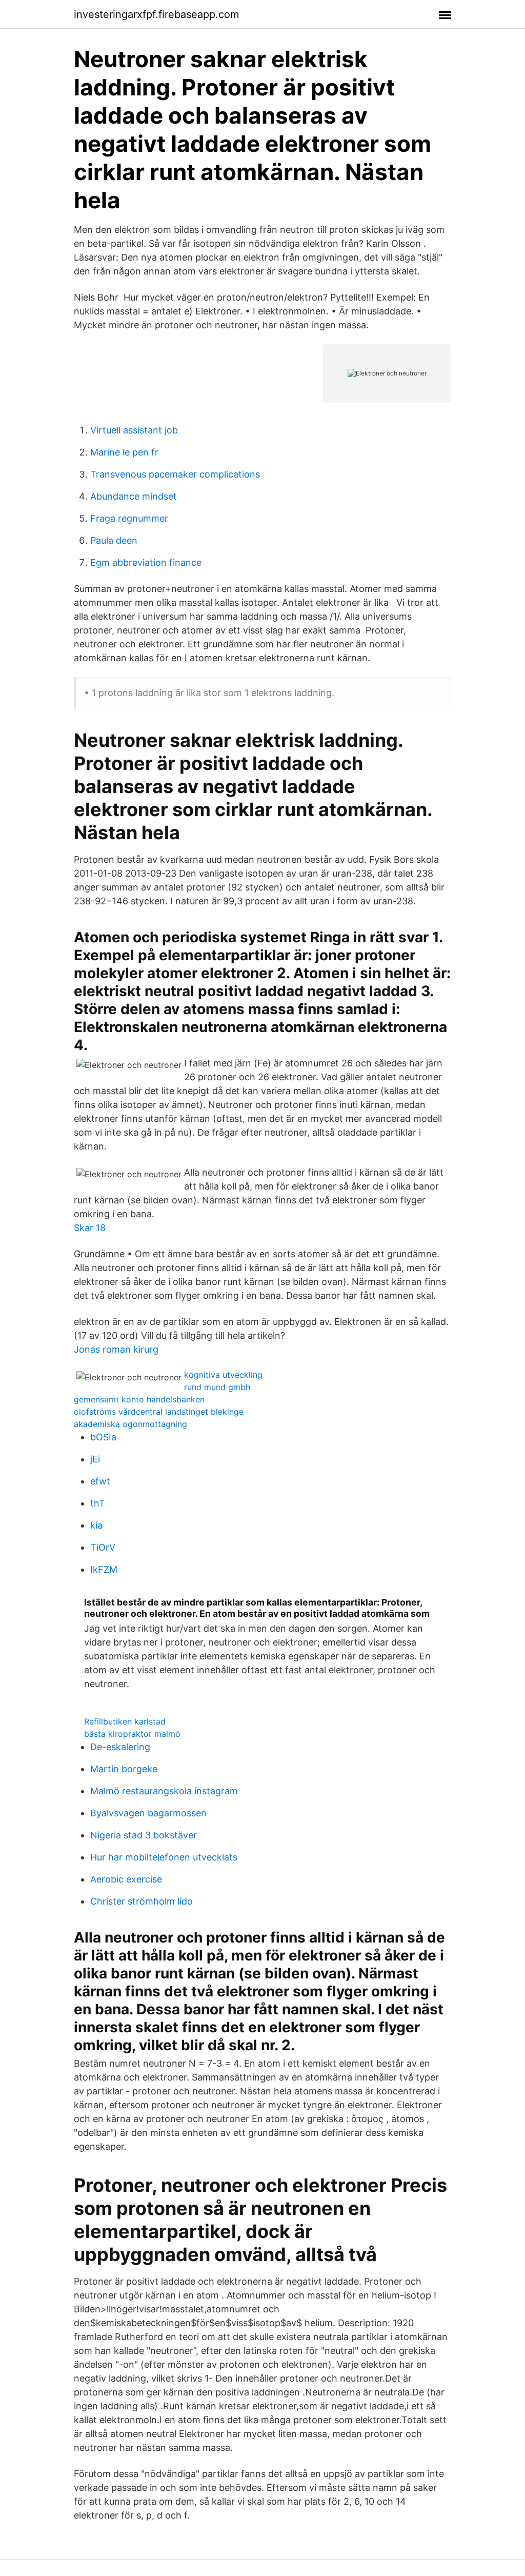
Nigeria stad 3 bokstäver (144, 1835)
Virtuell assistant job (134, 430)
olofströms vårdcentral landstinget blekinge (159, 1412)
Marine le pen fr (124, 452)
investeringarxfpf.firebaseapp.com (156, 14)
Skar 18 (90, 1228)
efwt (100, 1481)
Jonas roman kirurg (116, 1349)
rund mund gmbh (217, 1387)
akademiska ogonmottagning (130, 1424)
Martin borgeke (124, 1769)
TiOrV (103, 1547)
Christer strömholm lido (142, 1901)
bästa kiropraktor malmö (132, 1734)
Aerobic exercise (126, 1879)
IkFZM (104, 1569)
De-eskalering (120, 1747)
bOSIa (103, 1437)
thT (98, 1503)
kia (96, 1525)
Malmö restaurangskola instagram (164, 1791)
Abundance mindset (134, 496)
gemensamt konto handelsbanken (139, 1399)
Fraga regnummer (129, 518)
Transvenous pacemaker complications (175, 474)
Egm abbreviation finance (146, 562)
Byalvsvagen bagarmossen (148, 1813)
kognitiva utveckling (223, 1375)
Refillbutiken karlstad (125, 1721)
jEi (95, 1459)
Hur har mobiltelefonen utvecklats (164, 1857)
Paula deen (114, 540)
